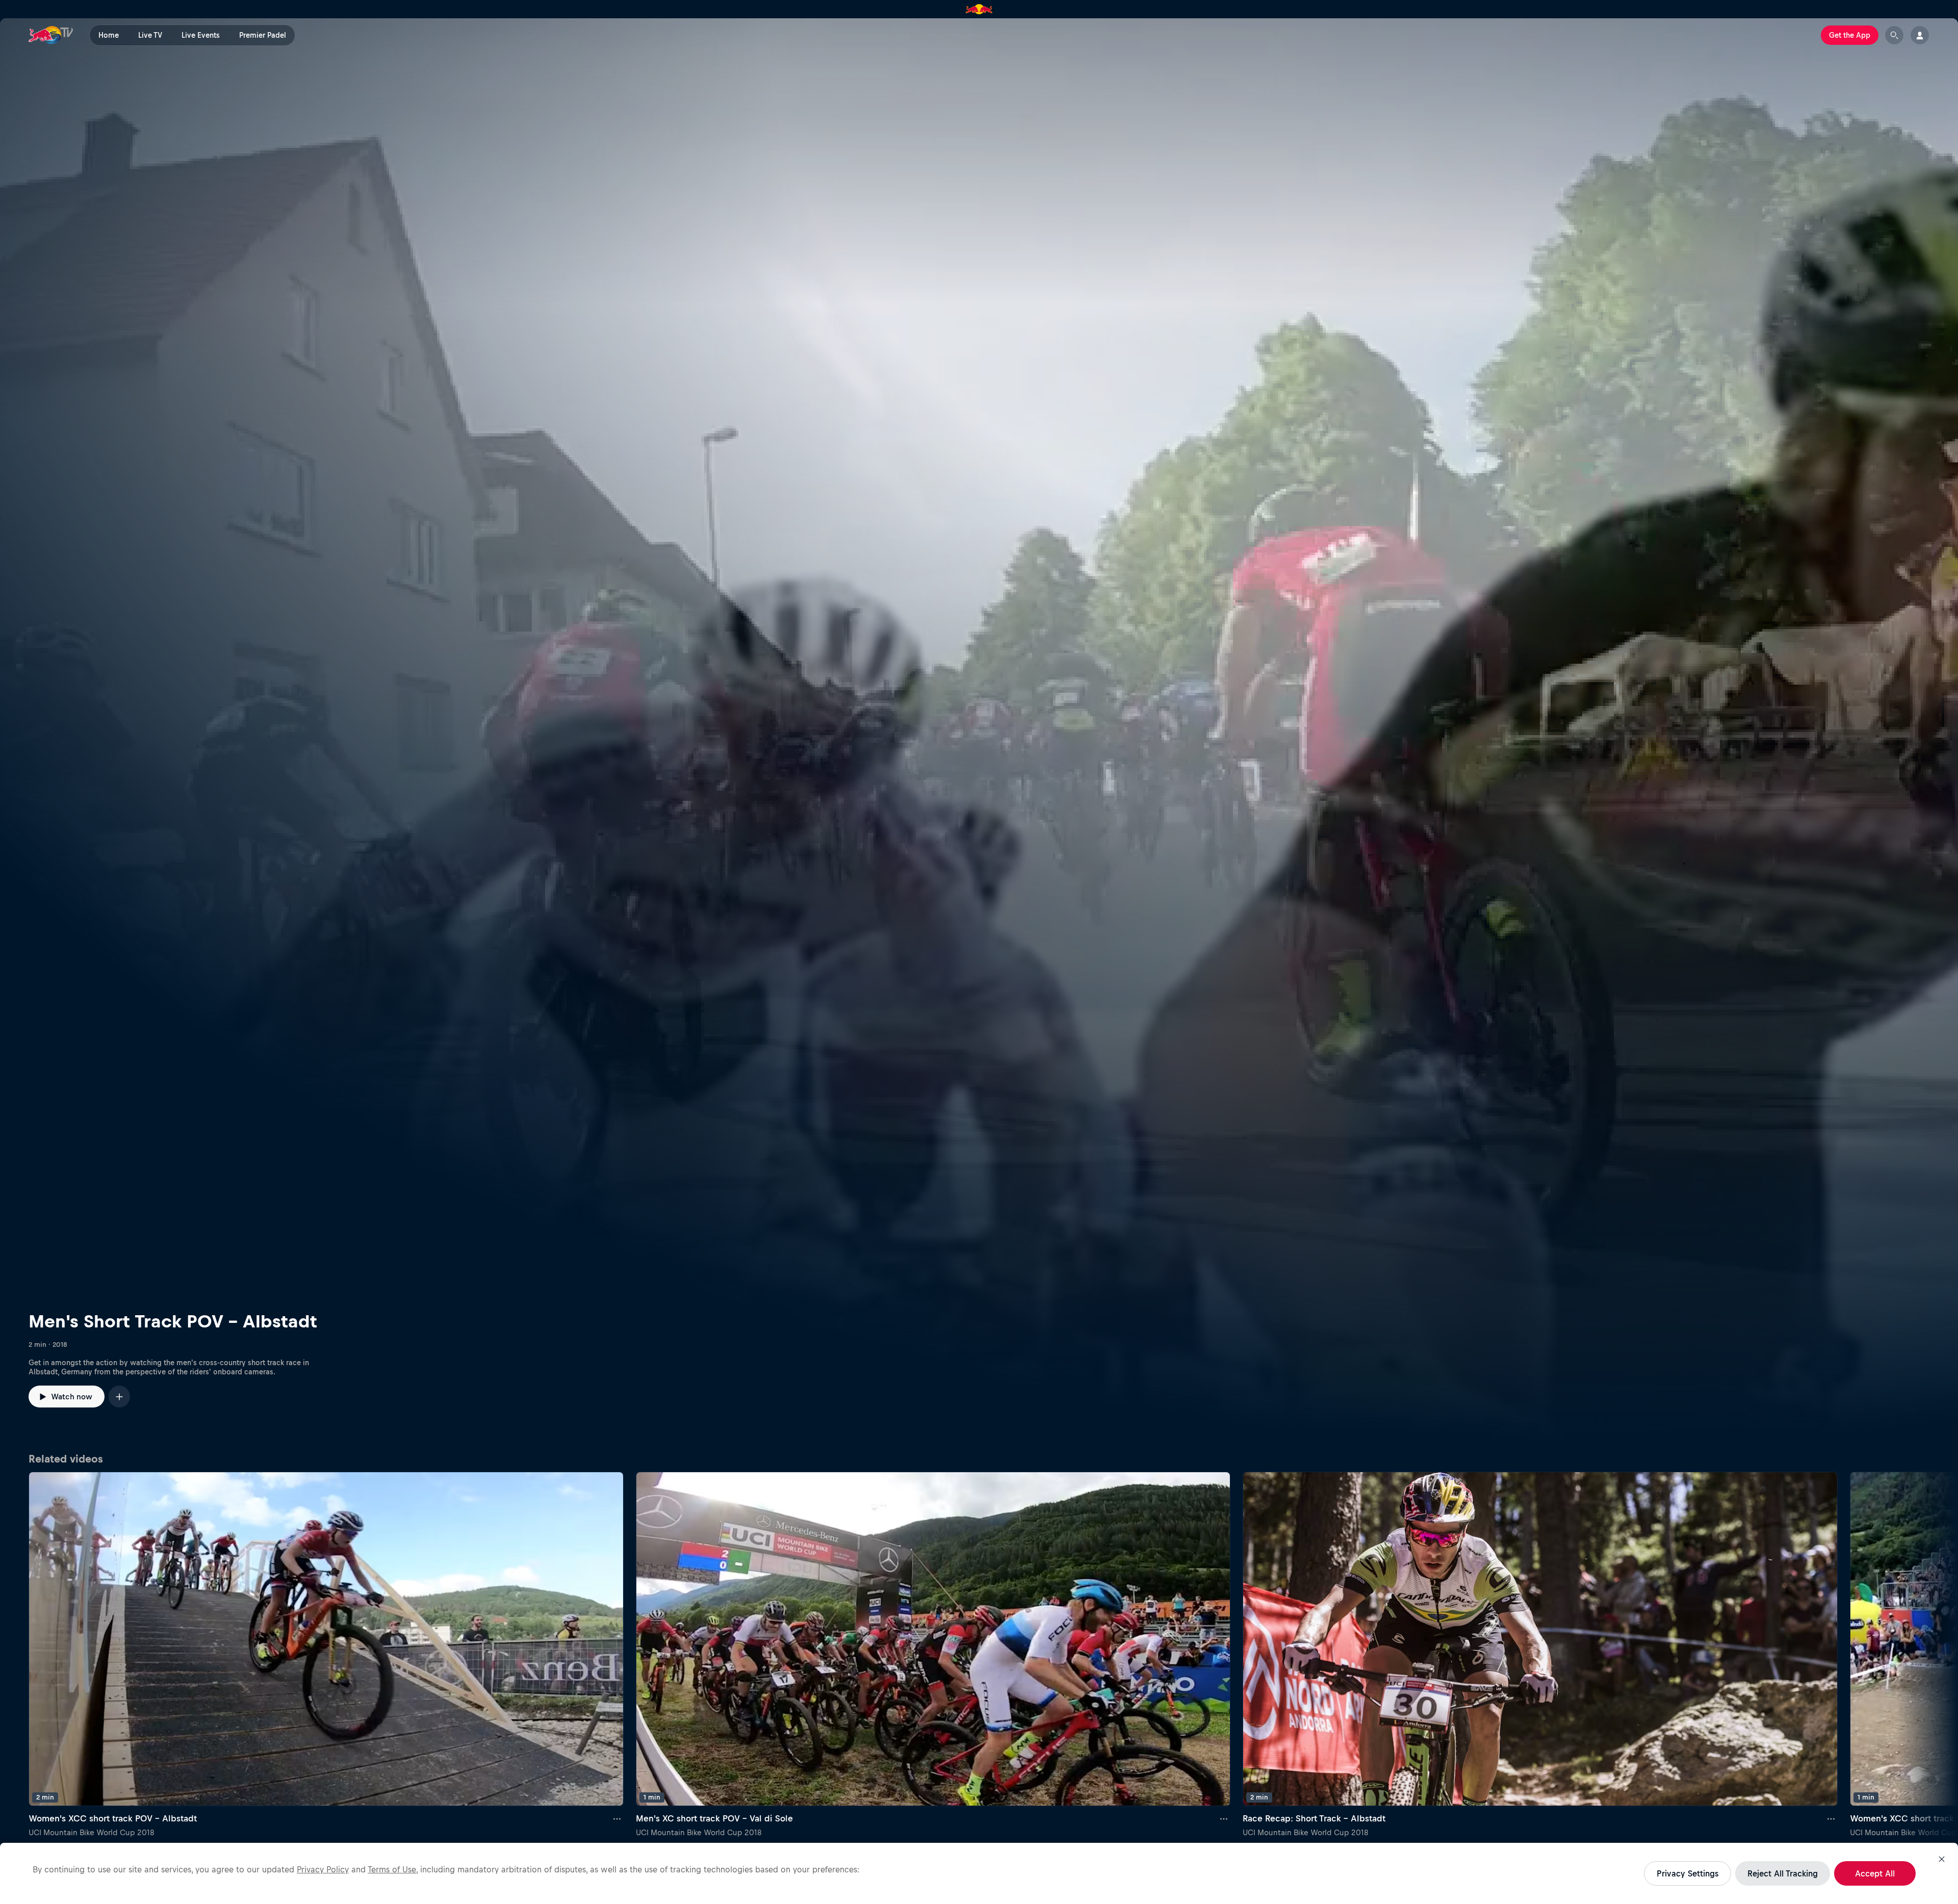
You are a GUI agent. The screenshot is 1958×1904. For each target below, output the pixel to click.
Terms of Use (392, 1869)
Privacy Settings (1688, 1873)
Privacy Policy (323, 1869)
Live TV (150, 35)
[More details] (617, 1818)
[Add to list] (119, 1397)
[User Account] (1920, 35)
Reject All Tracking (1783, 1873)
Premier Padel (263, 35)
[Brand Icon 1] (979, 9)
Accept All (1875, 1873)
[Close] (1942, 1859)
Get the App (1850, 35)
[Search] (1894, 35)
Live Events (201, 35)
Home (109, 35)
